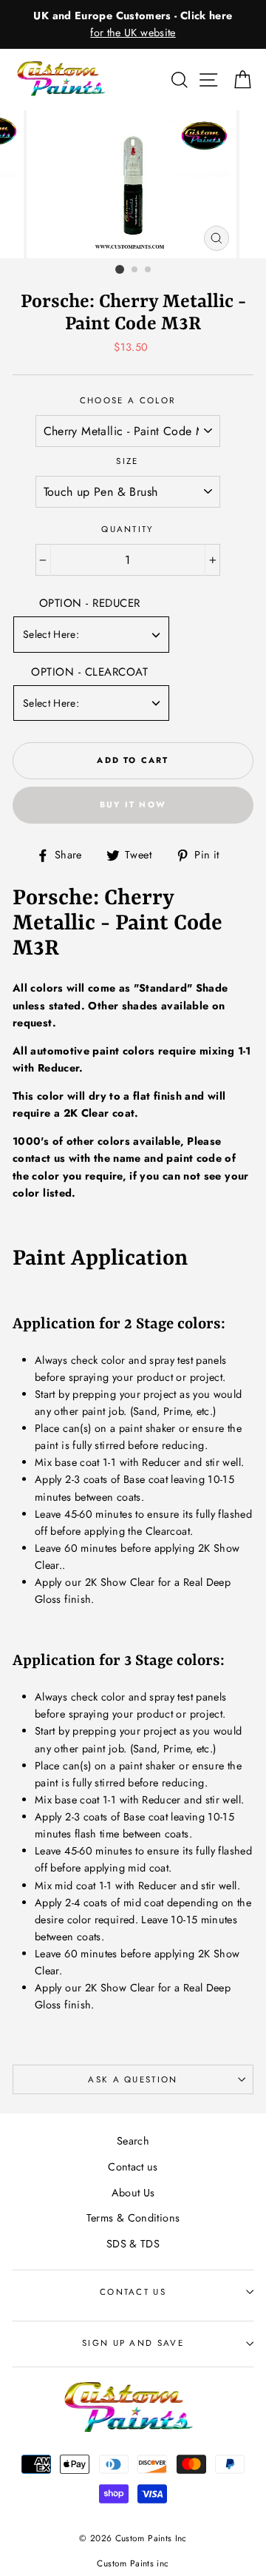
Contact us (133, 2167)
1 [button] (120, 269)
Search (133, 2141)
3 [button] (149, 270)
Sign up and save (133, 2343)
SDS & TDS (133, 2244)
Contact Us (133, 2292)
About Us (133, 2193)
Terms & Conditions (133, 2218)
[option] (133, 24)
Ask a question (133, 2079)
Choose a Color (127, 400)
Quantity (127, 529)
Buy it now (133, 804)
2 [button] (135, 270)
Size (127, 461)
